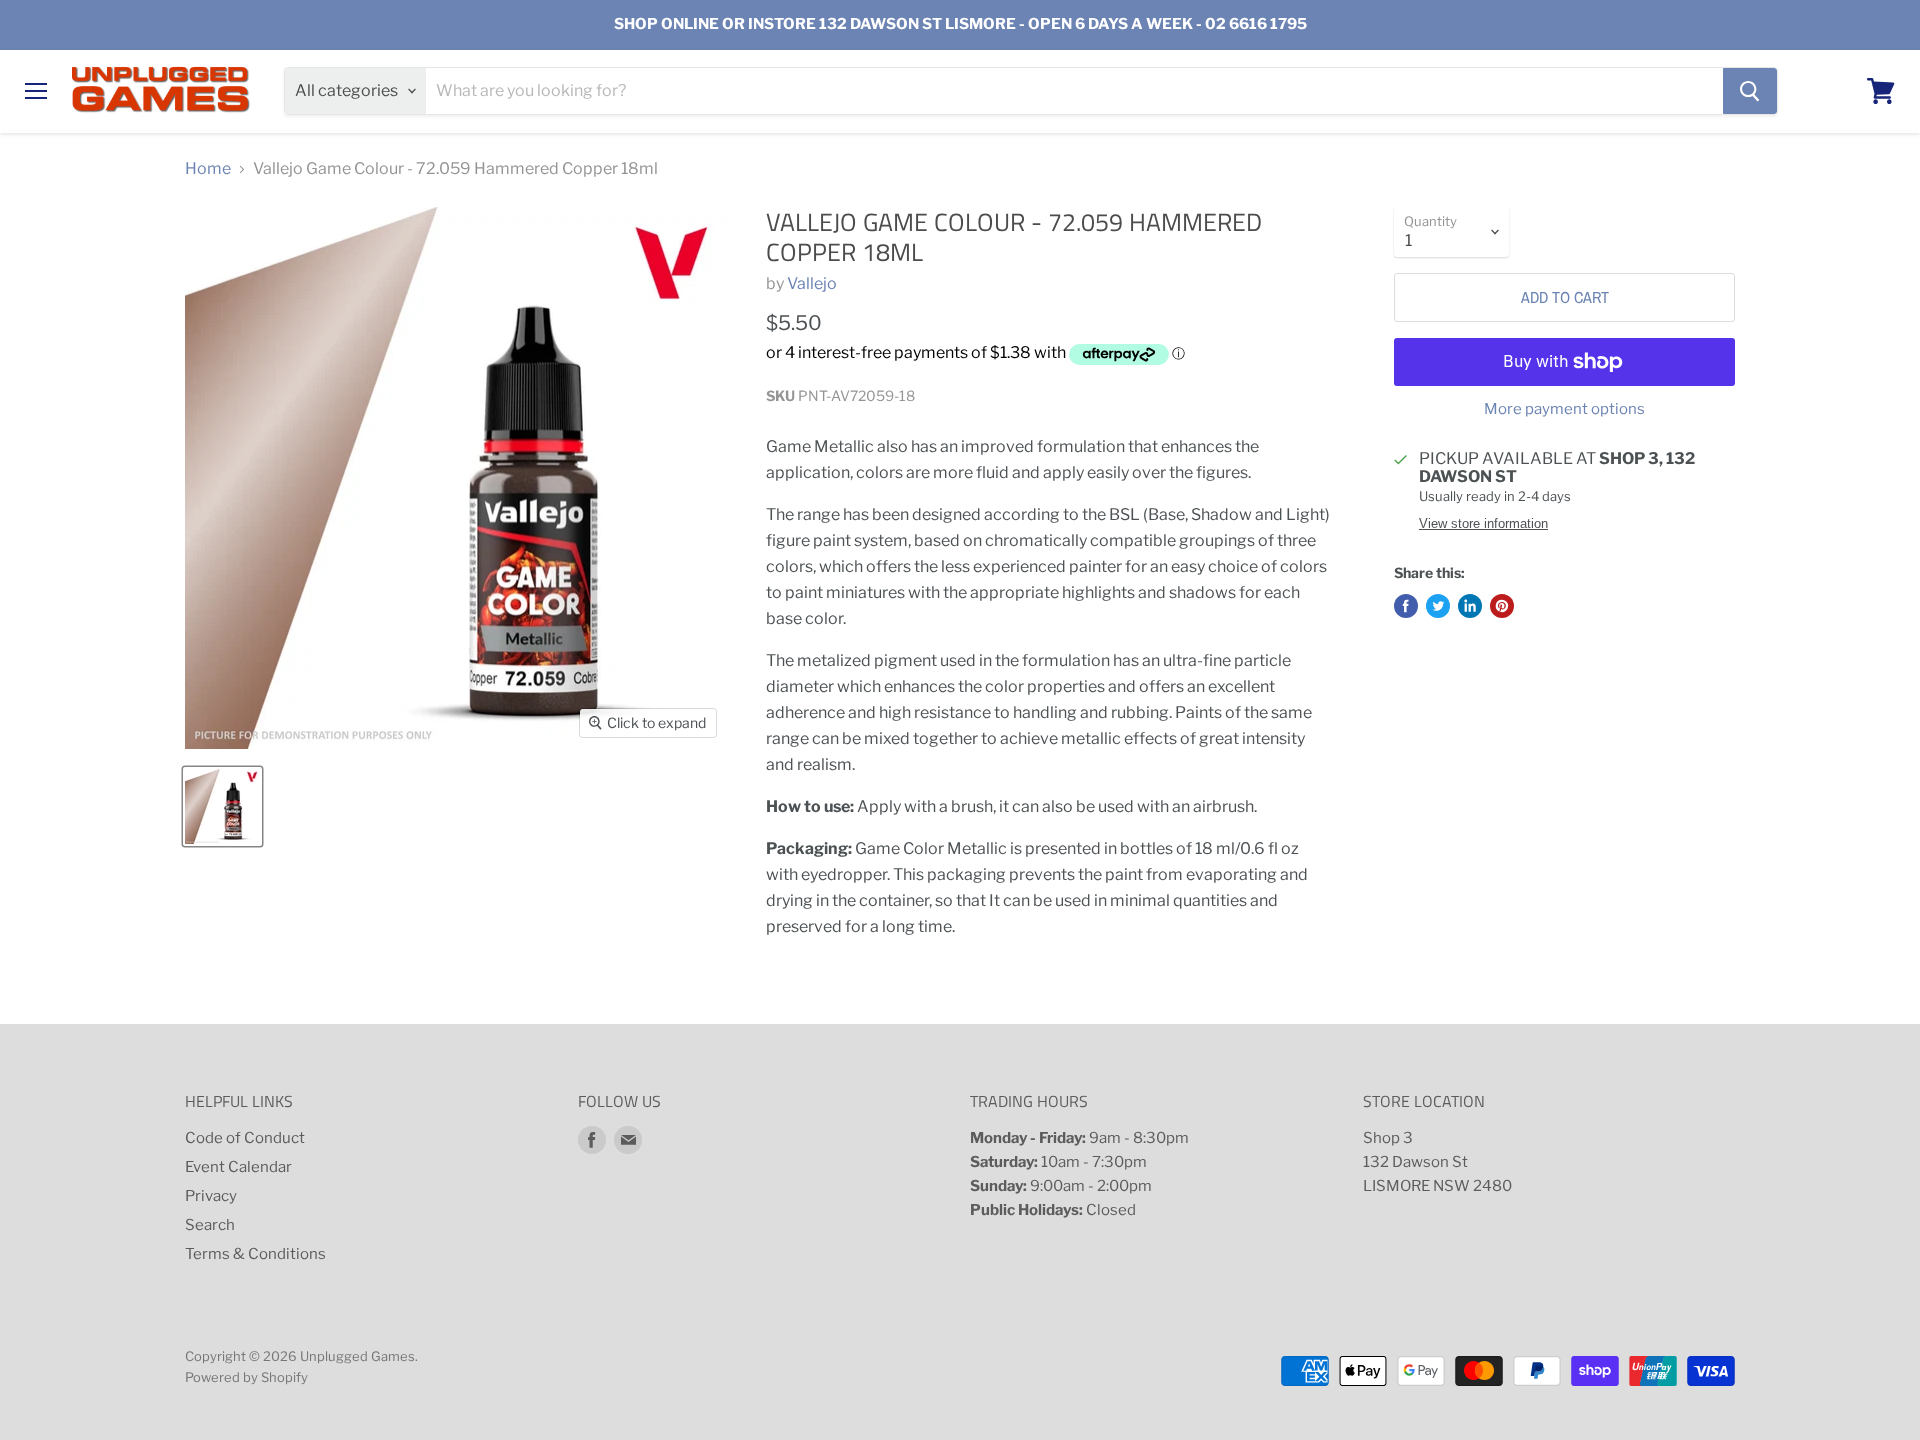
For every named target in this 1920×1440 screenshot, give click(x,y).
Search (210, 1225)
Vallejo (812, 283)
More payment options (1564, 409)
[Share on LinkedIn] (1470, 606)
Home (208, 169)
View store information (1483, 524)
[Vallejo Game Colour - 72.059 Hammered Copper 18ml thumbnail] (222, 806)
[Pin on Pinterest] (1502, 606)
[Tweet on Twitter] (1438, 606)
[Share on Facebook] (1406, 606)
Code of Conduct (245, 1138)
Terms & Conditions (255, 1254)
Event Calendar (238, 1167)
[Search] (1750, 91)
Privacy (211, 1196)
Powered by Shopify (246, 1377)
